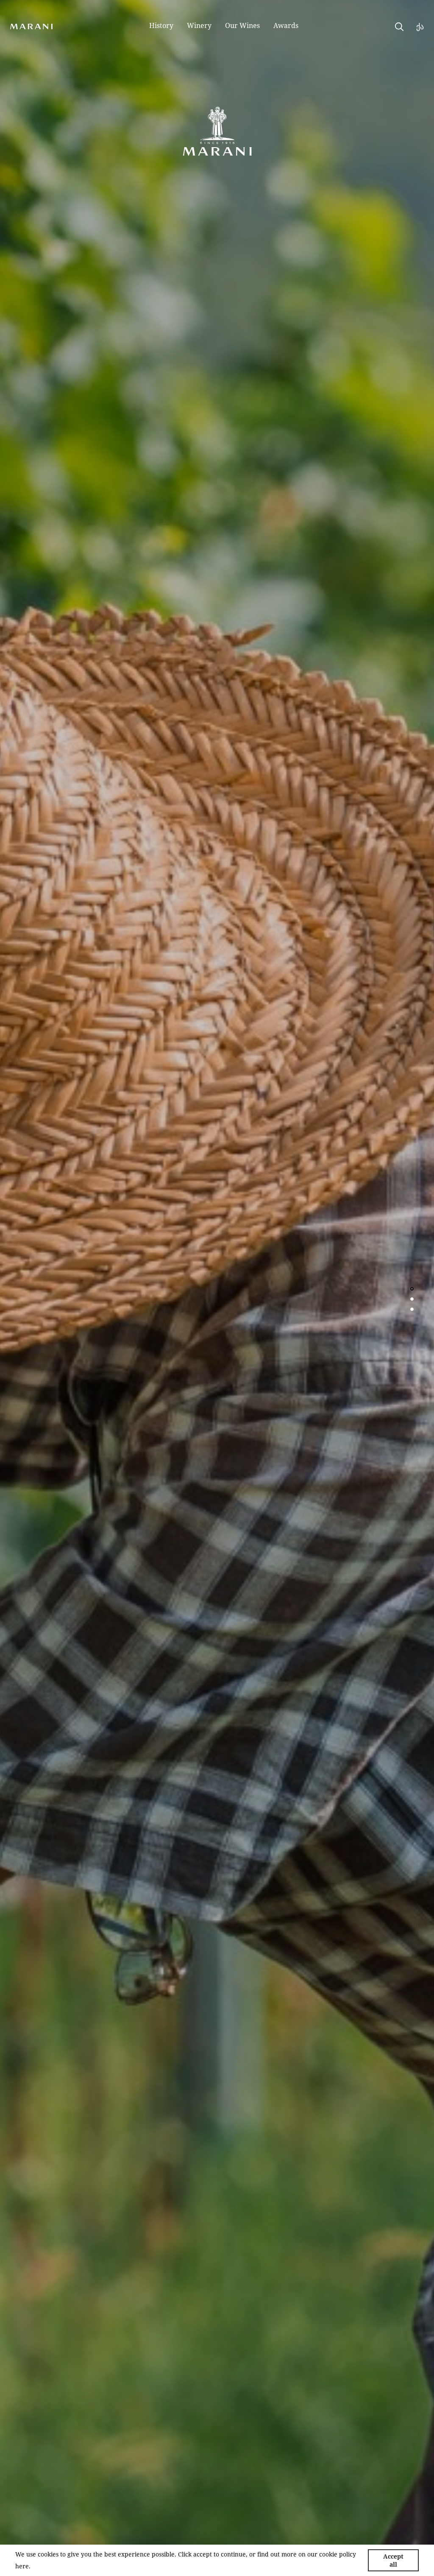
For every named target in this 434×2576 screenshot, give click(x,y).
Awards (286, 25)
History (161, 25)
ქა (420, 26)
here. (23, 2566)
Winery (199, 25)
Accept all (393, 2560)
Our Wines (242, 25)
